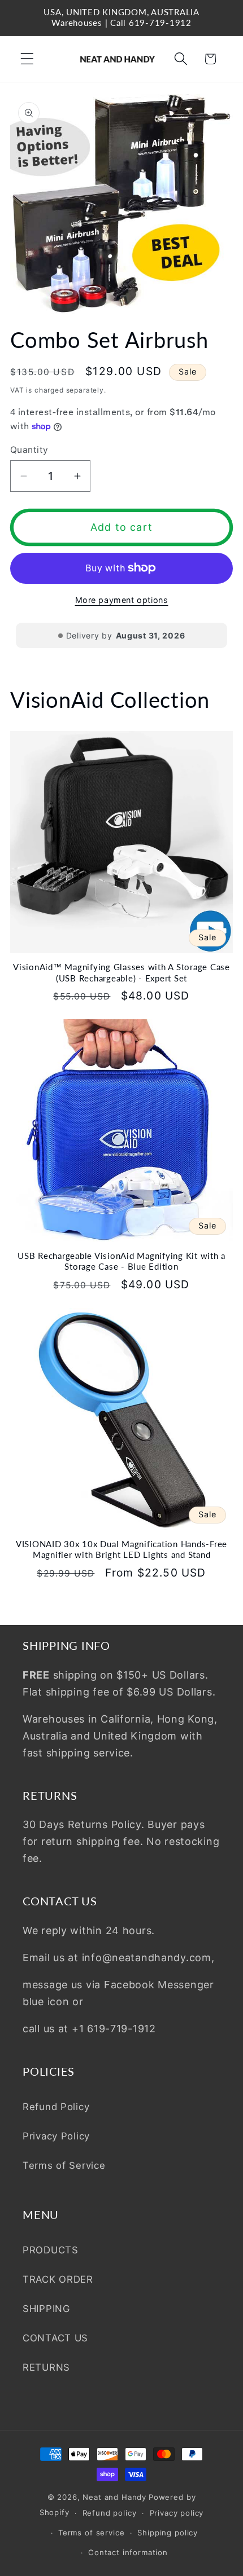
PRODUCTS (51, 2250)
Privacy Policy (56, 2136)
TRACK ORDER (58, 2279)
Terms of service (91, 2533)
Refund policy (110, 2513)
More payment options (122, 600)
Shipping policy (168, 2533)
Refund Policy (56, 2107)
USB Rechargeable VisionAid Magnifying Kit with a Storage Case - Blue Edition (121, 1261)
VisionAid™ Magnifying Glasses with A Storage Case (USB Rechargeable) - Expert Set (121, 972)
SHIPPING (46, 2309)
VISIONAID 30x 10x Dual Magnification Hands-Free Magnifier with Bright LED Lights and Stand (121, 1549)
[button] (27, 59)
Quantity (29, 450)
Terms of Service (64, 2165)
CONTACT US (55, 2338)
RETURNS (46, 2367)
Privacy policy (177, 2513)
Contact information (128, 2552)
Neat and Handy (114, 2497)
